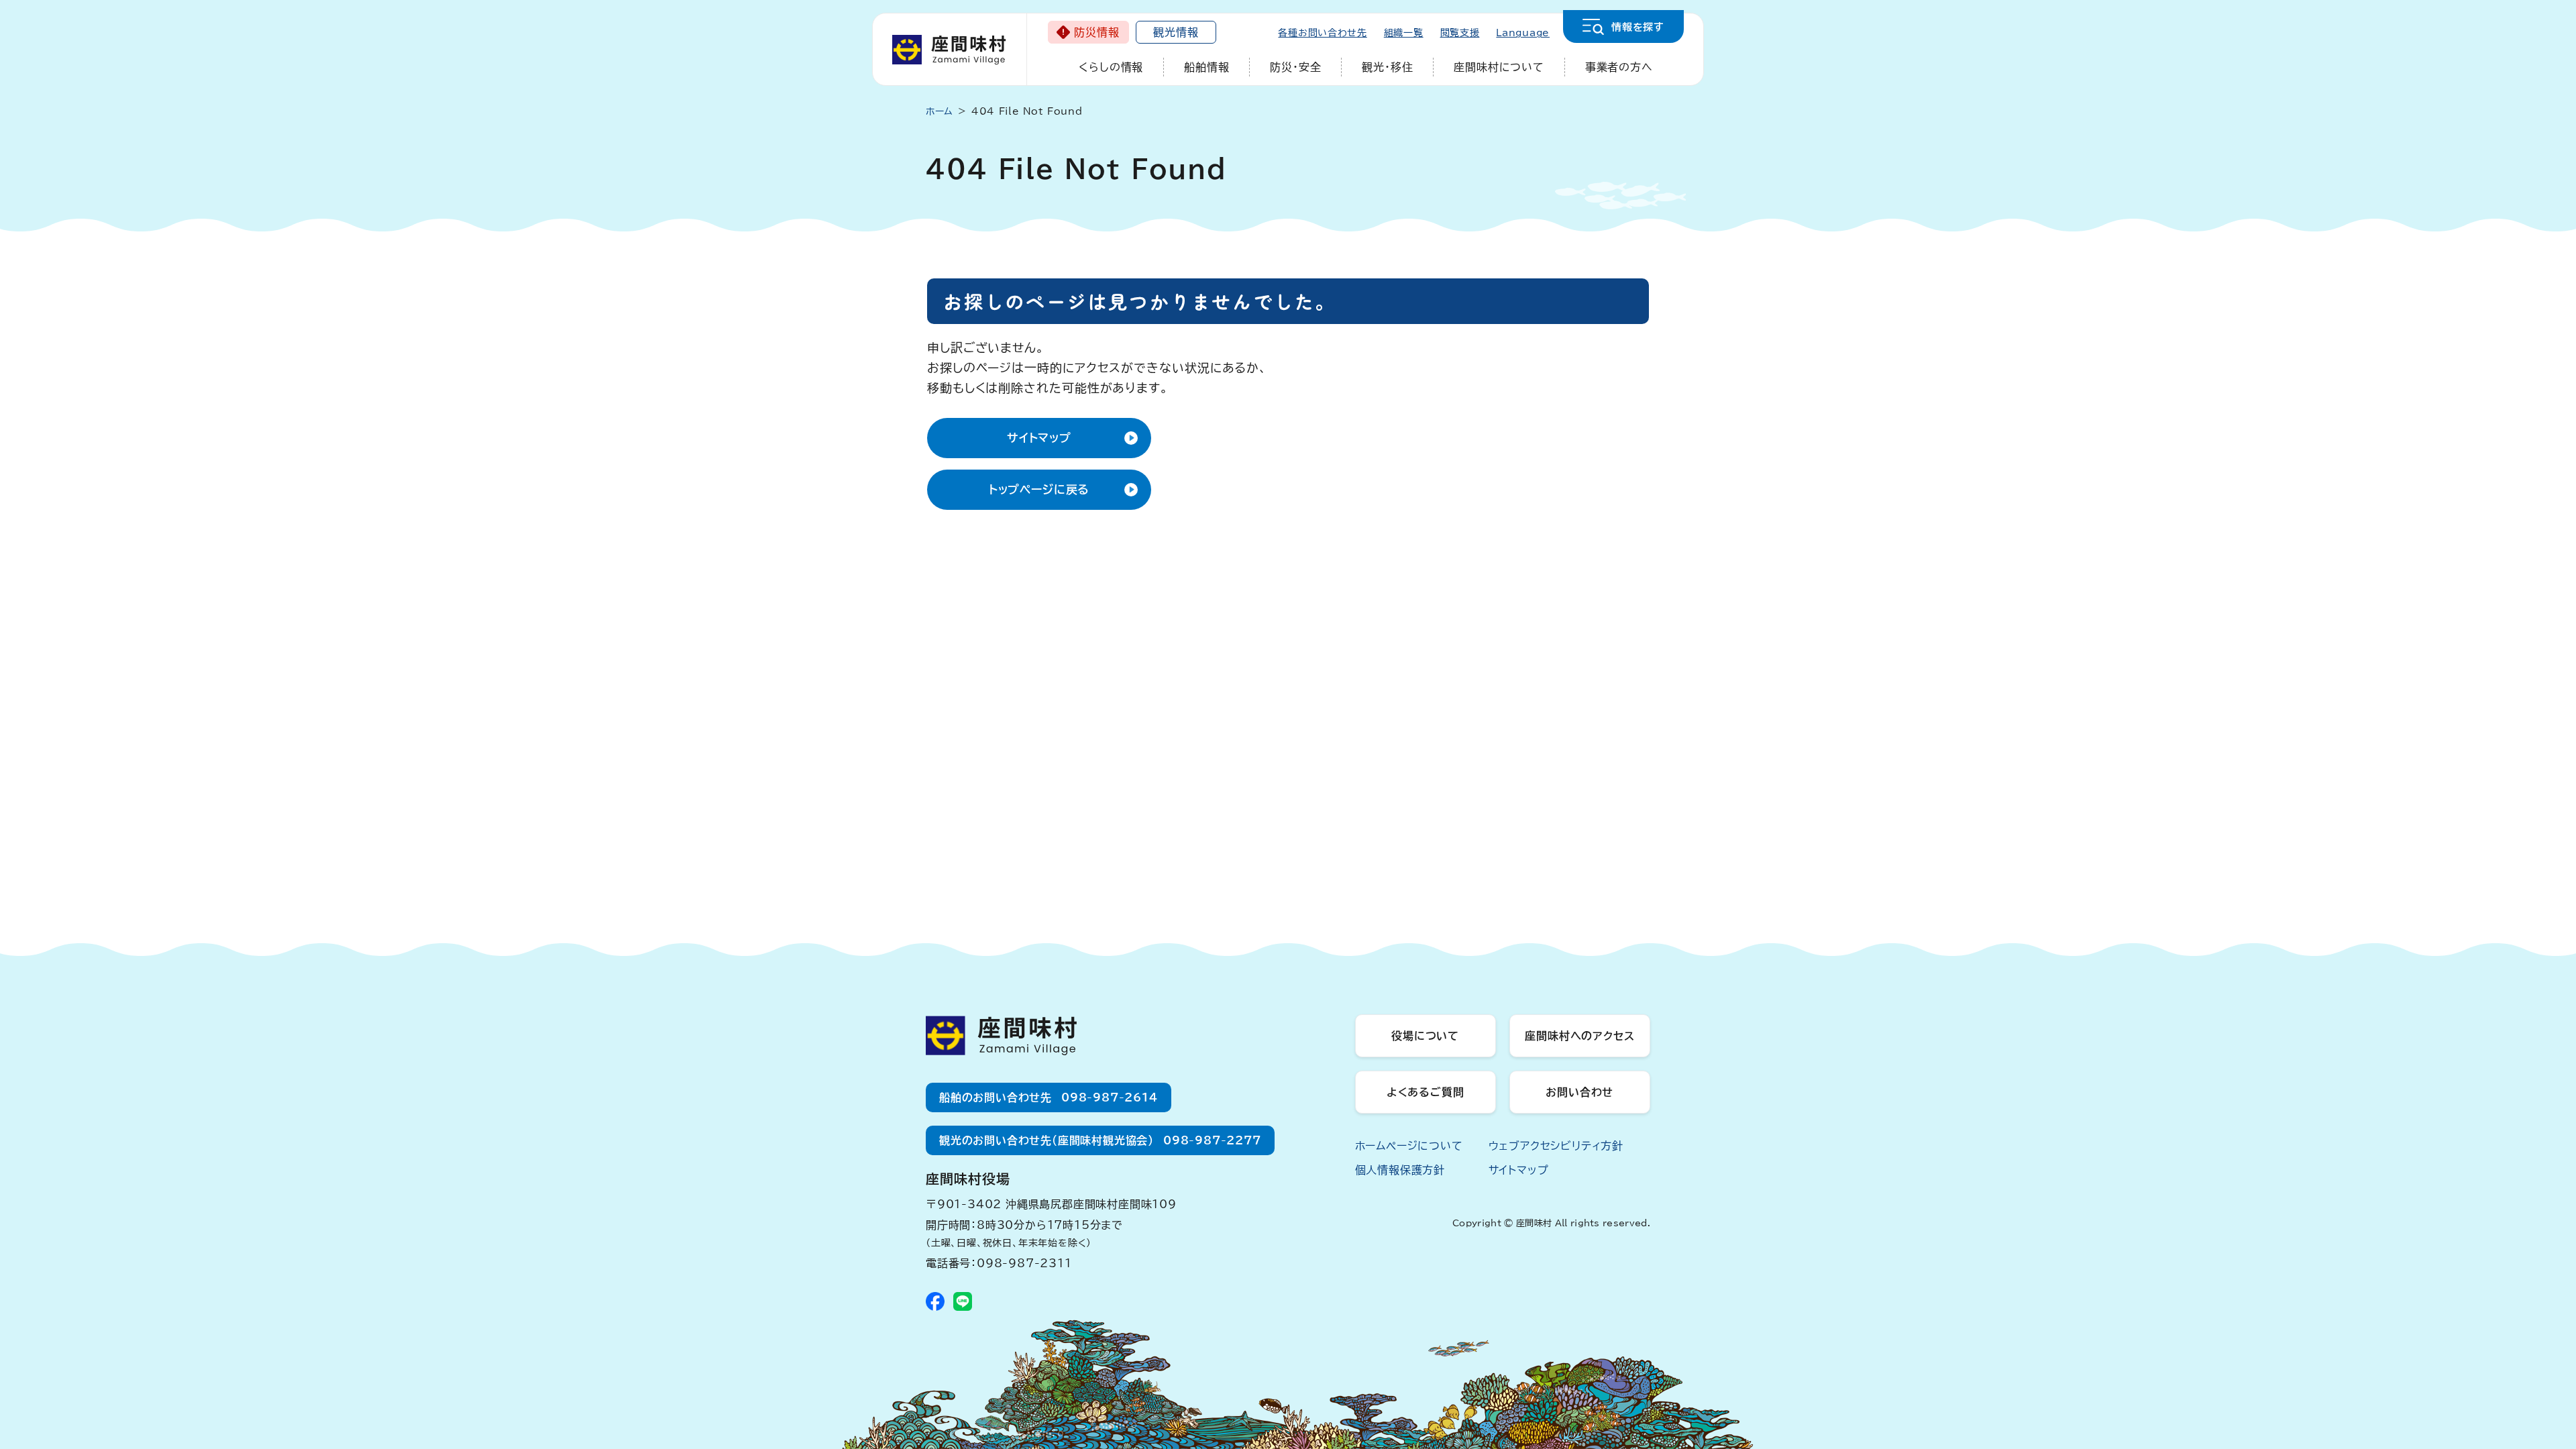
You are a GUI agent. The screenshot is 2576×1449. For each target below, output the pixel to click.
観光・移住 (1387, 67)
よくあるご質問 (1426, 1092)
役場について (1425, 1036)
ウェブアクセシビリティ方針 (1556, 1146)
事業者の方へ (1619, 67)
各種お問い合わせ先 (1322, 33)
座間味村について (1499, 67)
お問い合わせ (1579, 1092)
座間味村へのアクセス (1579, 1036)
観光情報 (1176, 32)
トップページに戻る (1039, 489)
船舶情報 (1206, 67)
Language (1523, 33)
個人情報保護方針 (1400, 1170)
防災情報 (1096, 32)
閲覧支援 (1460, 33)
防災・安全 (1295, 67)
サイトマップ (1039, 438)
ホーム (940, 111)
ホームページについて (1409, 1146)
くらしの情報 (1111, 67)
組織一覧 (1404, 33)
